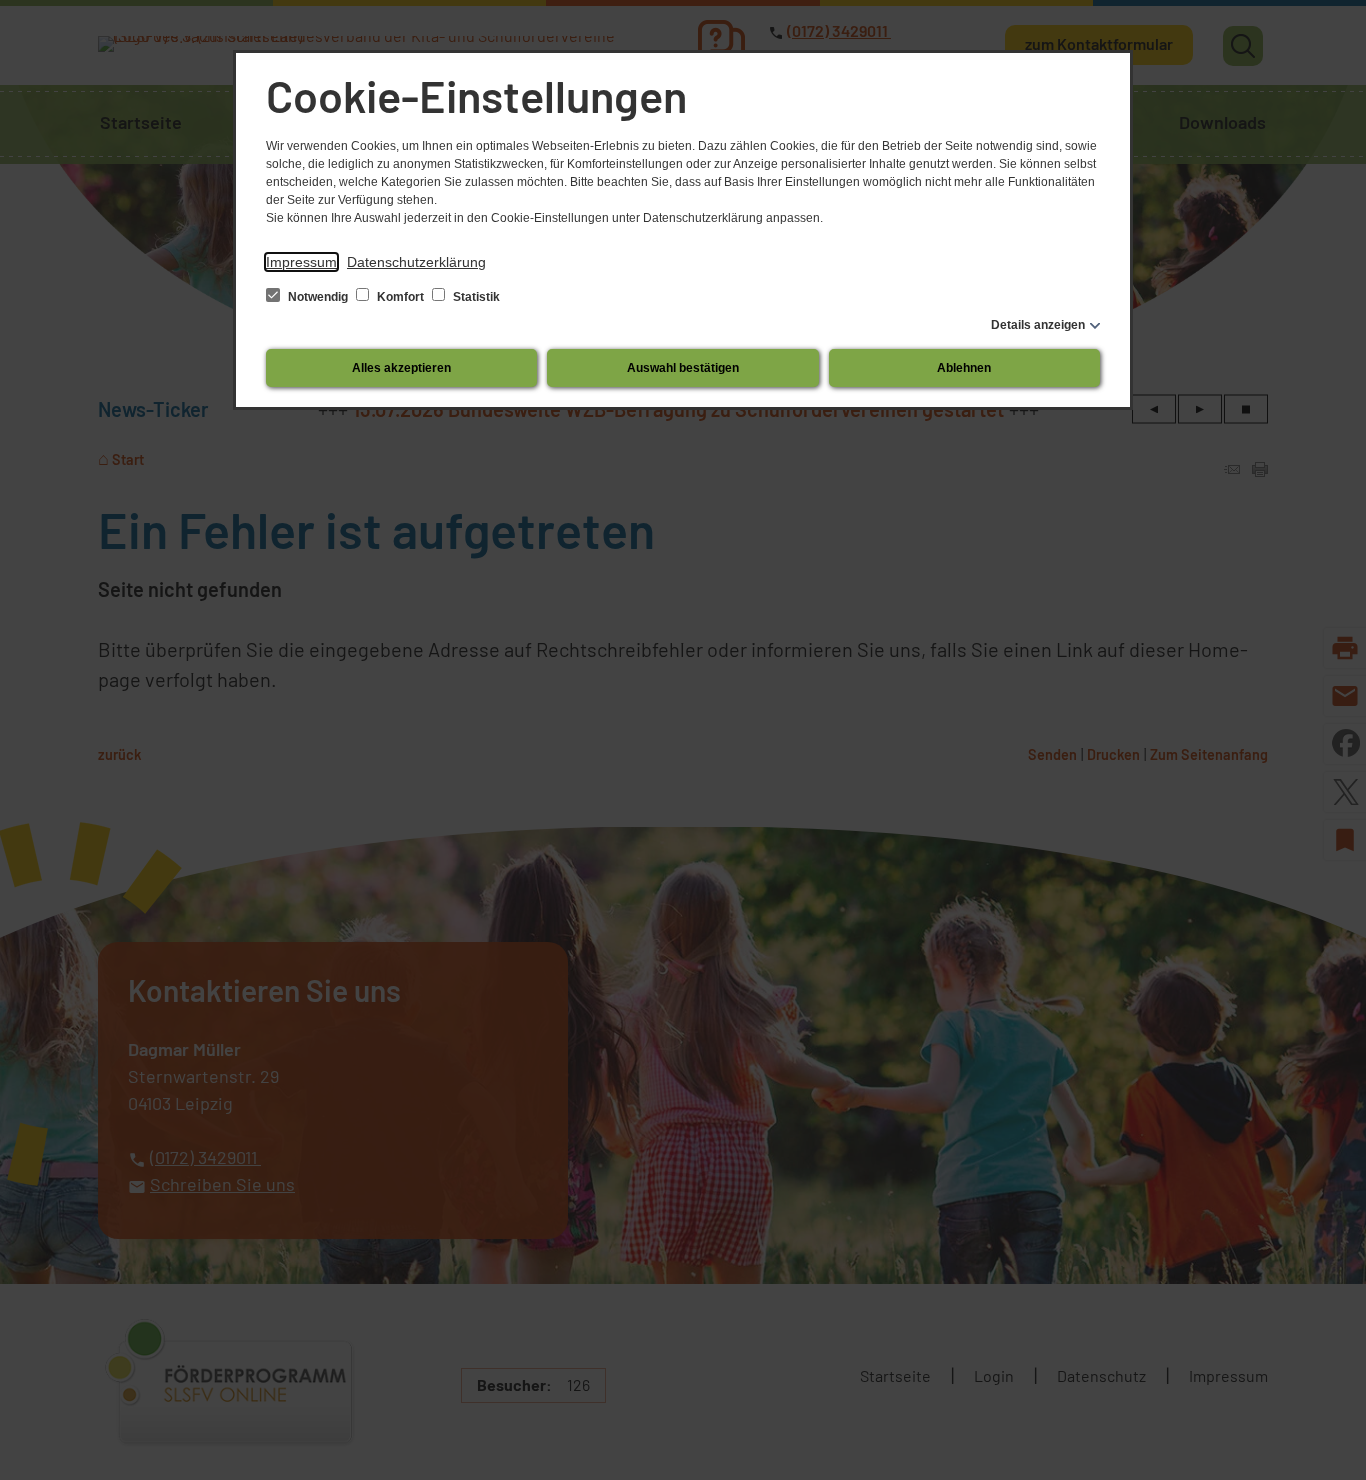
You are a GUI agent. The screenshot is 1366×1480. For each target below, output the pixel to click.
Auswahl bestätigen (683, 368)
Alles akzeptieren (401, 368)
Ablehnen (964, 368)
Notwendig (318, 297)
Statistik (475, 297)
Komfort (400, 297)
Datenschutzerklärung (416, 262)
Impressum (301, 262)
